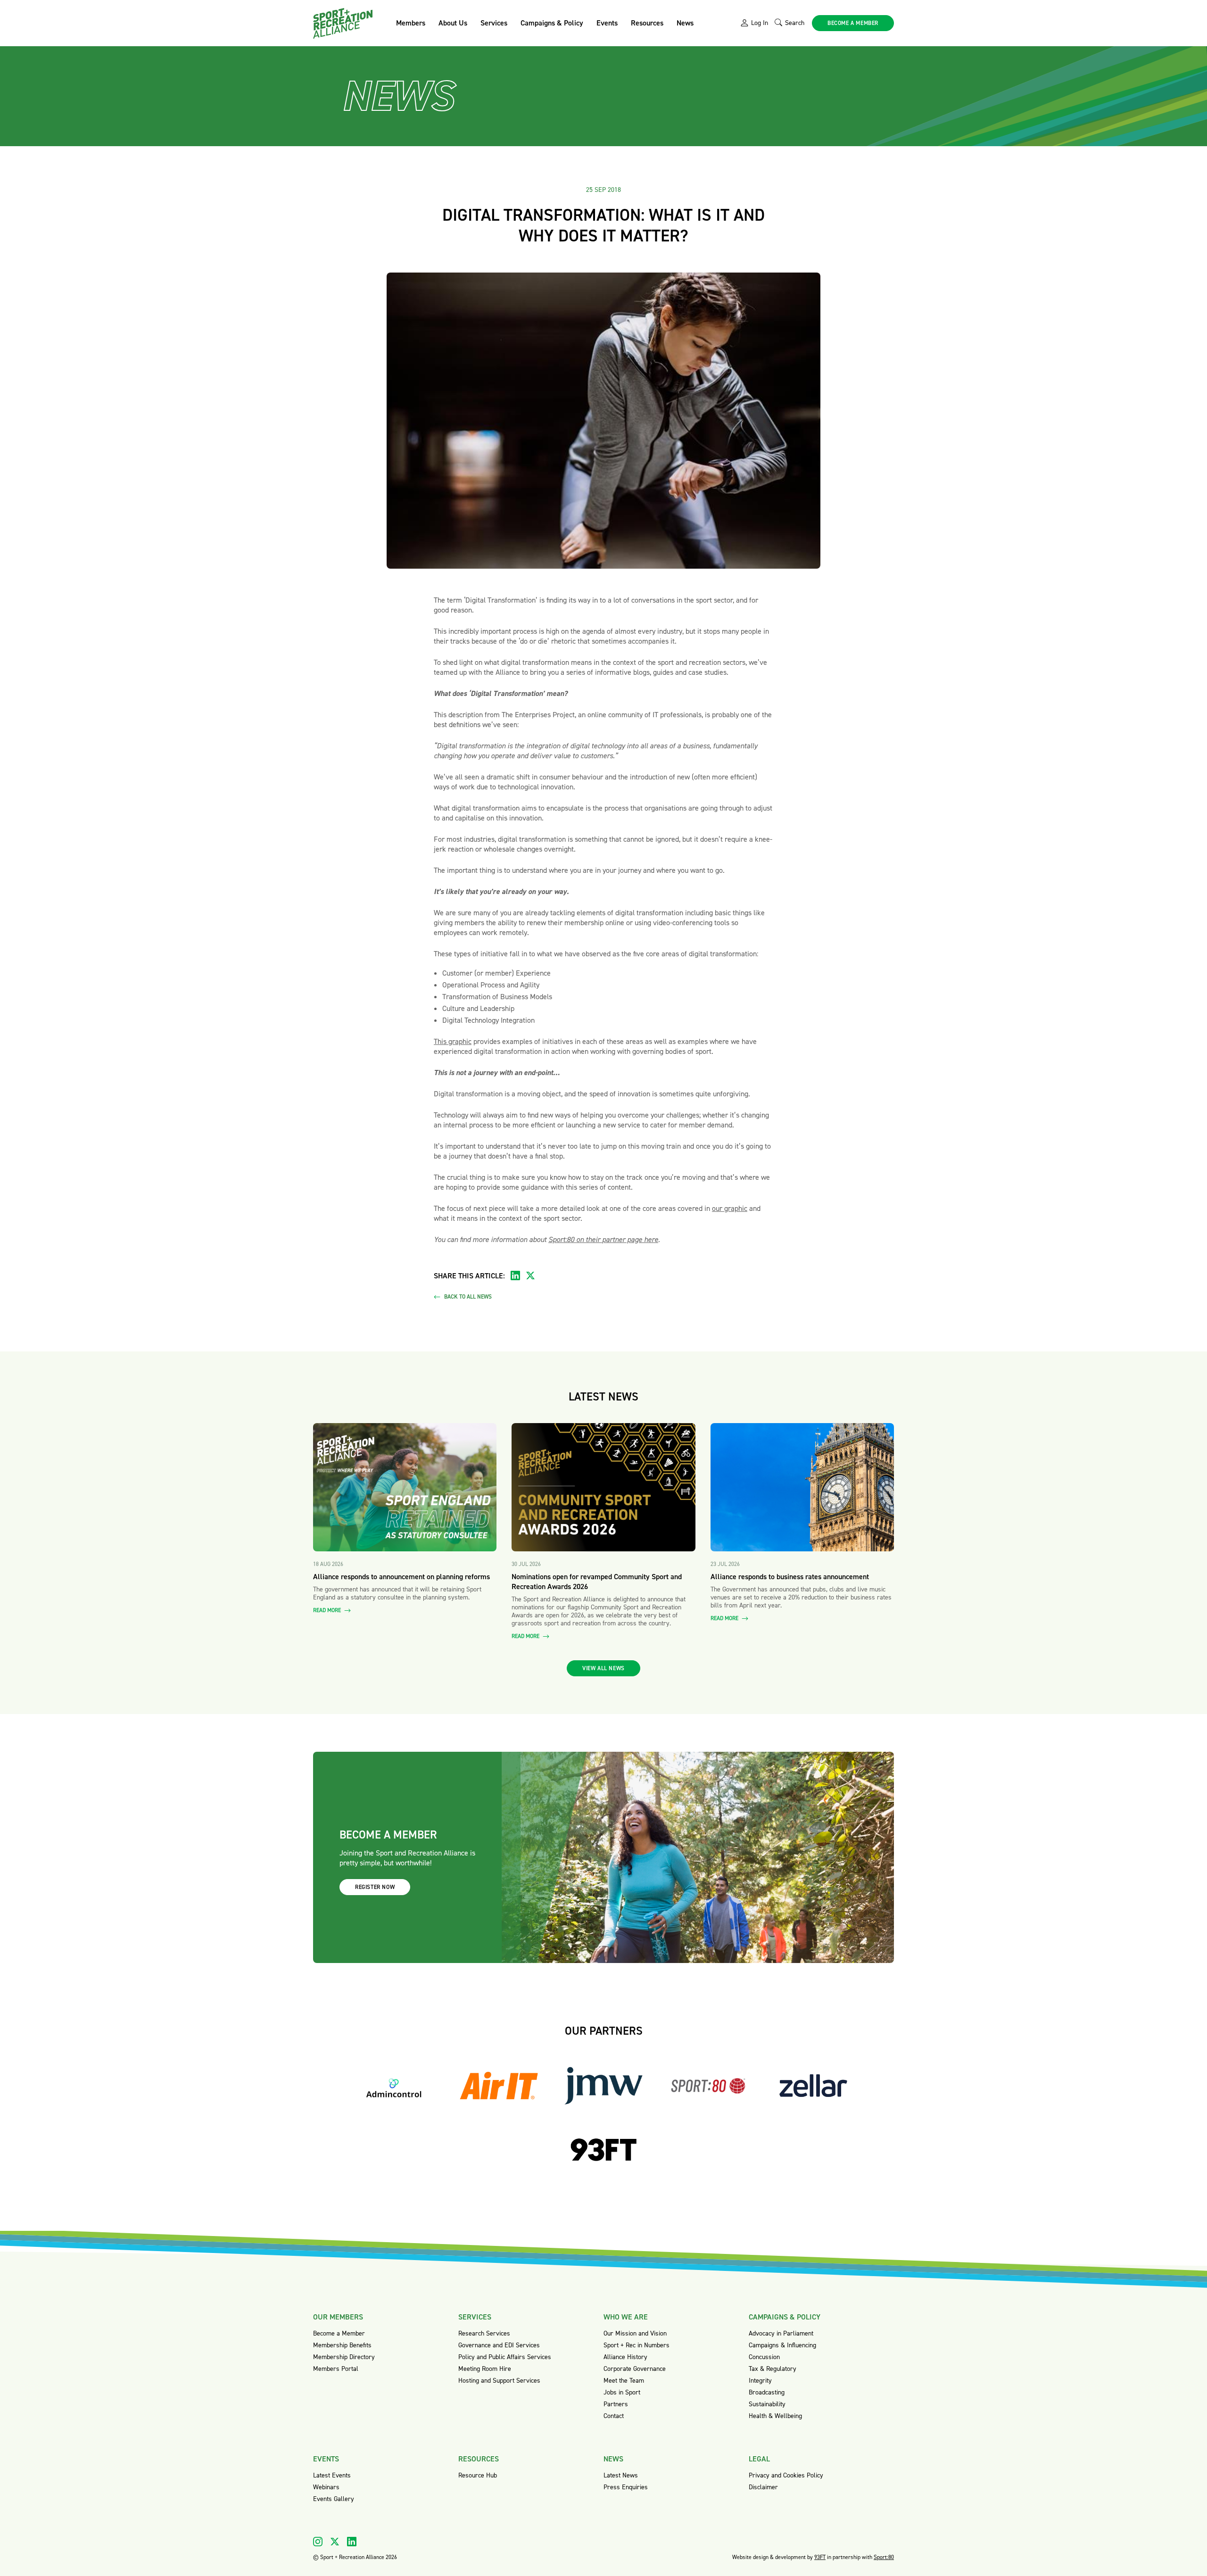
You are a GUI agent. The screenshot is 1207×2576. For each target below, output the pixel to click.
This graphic (453, 1041)
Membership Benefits (342, 2345)
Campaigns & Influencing (782, 2345)
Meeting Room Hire (485, 2369)
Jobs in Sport (622, 2392)
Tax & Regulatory (773, 2369)
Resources (647, 23)
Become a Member (339, 2333)
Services (494, 23)
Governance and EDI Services (499, 2345)
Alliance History (625, 2357)
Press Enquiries (626, 2487)
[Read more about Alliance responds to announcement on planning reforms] (405, 1487)
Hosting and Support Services (499, 2381)
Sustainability (767, 2404)
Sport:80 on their (575, 1239)
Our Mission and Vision (635, 2333)
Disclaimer (763, 2487)
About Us (453, 23)
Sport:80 (884, 2557)
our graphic (730, 1208)
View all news (603, 1668)
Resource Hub (478, 2475)
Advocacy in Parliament (781, 2333)
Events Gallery (334, 2499)
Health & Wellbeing (775, 2416)
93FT (820, 2557)
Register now (375, 1887)
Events (607, 23)
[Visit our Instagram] (318, 2542)
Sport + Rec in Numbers (637, 2345)
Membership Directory (344, 2357)
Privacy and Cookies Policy (786, 2475)
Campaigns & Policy (552, 23)
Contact (614, 2416)
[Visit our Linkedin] (352, 2542)
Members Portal (336, 2369)
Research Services (484, 2333)
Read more (328, 1611)
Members (411, 23)
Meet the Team (624, 2381)
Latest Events (332, 2475)
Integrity (760, 2381)
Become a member (853, 23)
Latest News (621, 2475)
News (685, 23)
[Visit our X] (335, 2542)
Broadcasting (767, 2392)
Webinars (326, 2487)
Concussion (764, 2357)
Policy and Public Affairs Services (505, 2357)
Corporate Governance (635, 2369)
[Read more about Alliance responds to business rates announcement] (802, 1487)
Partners (616, 2404)
